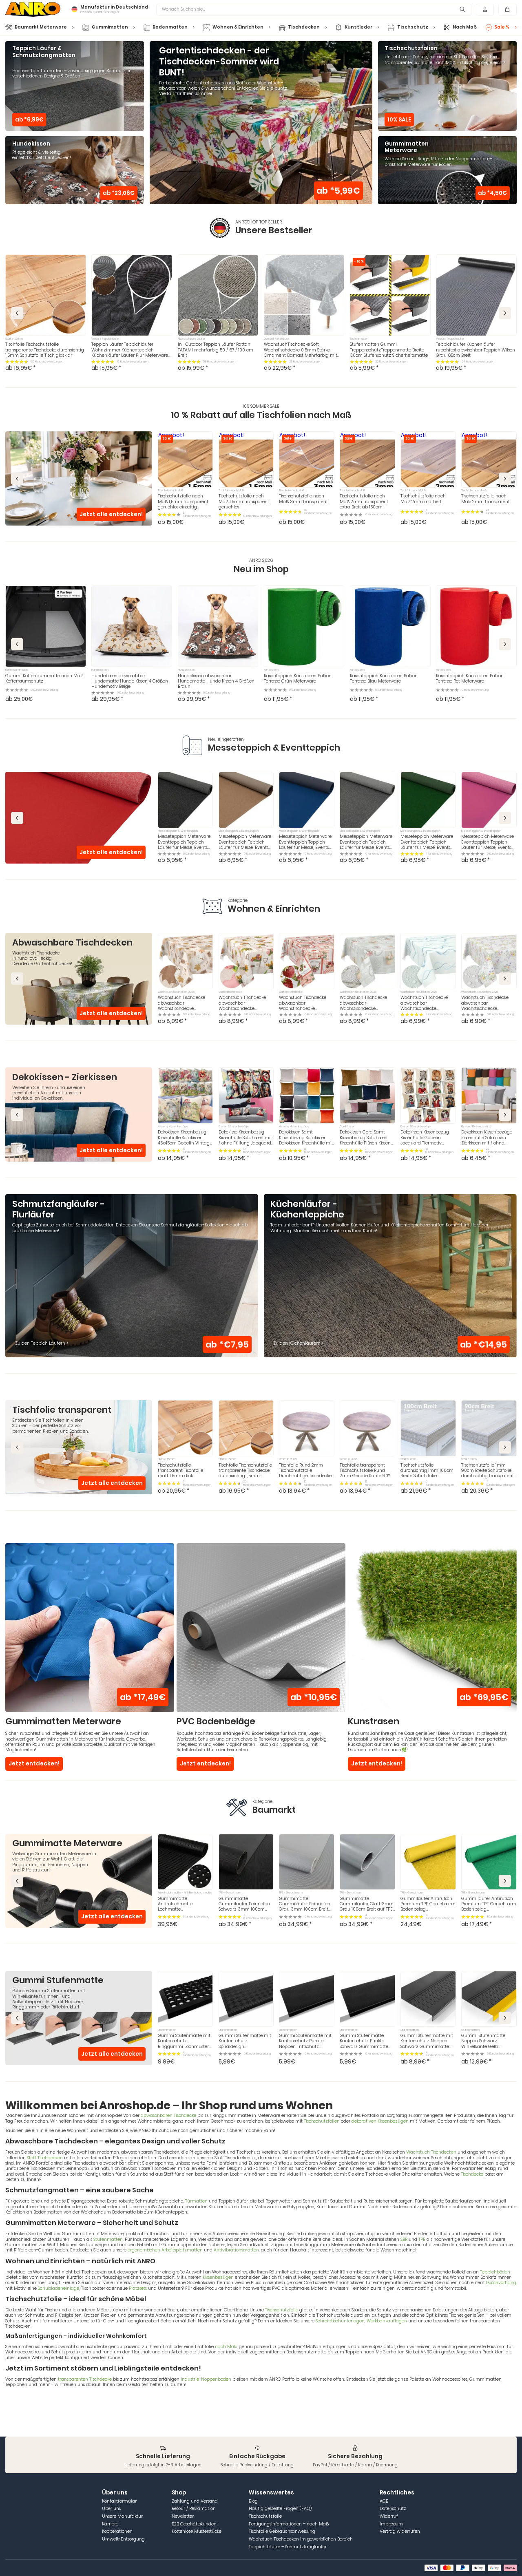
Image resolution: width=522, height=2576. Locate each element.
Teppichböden (495, 2272)
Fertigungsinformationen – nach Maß (289, 2524)
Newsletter (183, 2516)
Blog (253, 2501)
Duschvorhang (501, 2283)
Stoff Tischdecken (45, 2158)
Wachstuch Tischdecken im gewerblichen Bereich (301, 2539)
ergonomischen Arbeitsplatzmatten (165, 2250)
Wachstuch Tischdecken (431, 2152)
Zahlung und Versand (195, 2501)
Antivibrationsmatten (236, 2250)
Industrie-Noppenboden (206, 2379)
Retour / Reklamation (194, 2509)
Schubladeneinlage (59, 2288)
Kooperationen (117, 2531)
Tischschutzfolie (282, 2310)
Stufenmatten (108, 2239)
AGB (384, 2501)
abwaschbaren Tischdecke (168, 2115)
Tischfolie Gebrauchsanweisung (282, 2531)
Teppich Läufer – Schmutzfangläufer (288, 2547)
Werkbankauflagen (387, 2321)
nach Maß (226, 2347)
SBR (404, 2239)
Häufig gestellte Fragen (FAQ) (280, 2509)
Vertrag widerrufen (400, 2531)
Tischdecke (472, 2174)
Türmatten (196, 2201)
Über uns (111, 2509)
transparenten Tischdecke (85, 2379)
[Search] (462, 10)
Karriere (110, 2524)
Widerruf (389, 2516)
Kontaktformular (119, 2501)
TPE (422, 2239)
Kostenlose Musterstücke (197, 2531)
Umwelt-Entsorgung (123, 2539)
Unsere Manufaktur (122, 2516)
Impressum (391, 2524)
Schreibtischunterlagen (340, 2321)
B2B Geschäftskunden (194, 2524)
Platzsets (138, 2288)
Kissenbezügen (218, 2277)
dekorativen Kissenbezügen (380, 2121)
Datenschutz (393, 2509)
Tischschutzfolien (322, 2121)
